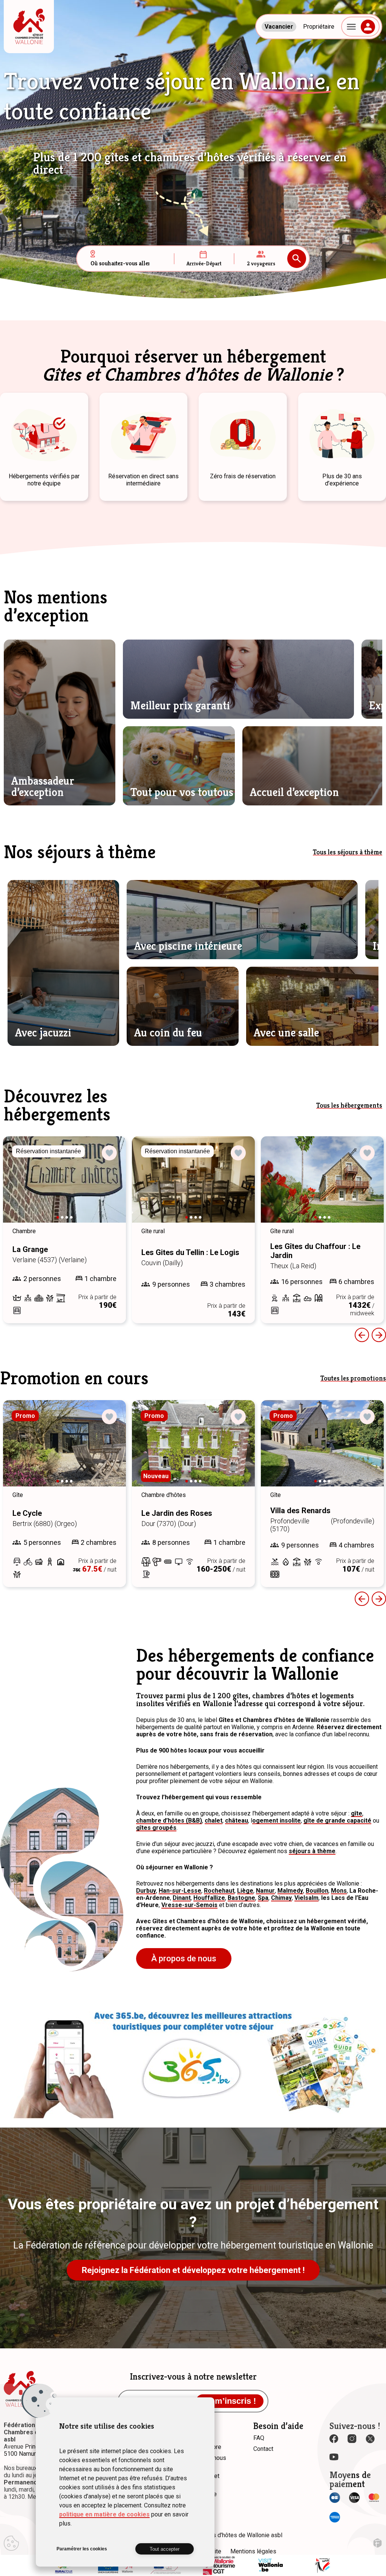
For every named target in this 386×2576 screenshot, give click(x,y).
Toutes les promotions (353, 1378)
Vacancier (279, 27)
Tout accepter (165, 2549)
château (237, 1821)
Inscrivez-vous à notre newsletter (193, 2377)
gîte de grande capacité (337, 1821)
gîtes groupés (156, 1828)
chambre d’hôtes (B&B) (169, 1821)
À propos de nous (184, 1958)
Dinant (182, 1898)
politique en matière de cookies (104, 2514)
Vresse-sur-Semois (189, 1905)
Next (110, 1186)
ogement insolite (276, 1821)
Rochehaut (219, 1891)
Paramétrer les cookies (82, 2549)
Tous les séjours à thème (348, 852)
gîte (357, 1813)
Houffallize (209, 1898)
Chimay (281, 1898)
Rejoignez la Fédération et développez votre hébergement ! (193, 2270)
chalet (214, 1821)
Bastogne (241, 1898)
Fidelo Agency (378, 2543)
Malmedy (290, 1891)
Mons (339, 1891)
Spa (263, 1898)
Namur (265, 1891)
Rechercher (297, 259)
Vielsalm (306, 1898)
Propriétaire (319, 27)
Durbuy (146, 1891)
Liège (245, 1891)
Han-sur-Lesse (180, 1891)
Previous (362, 1335)
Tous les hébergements (349, 1105)
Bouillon (317, 1891)
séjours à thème (312, 1851)
